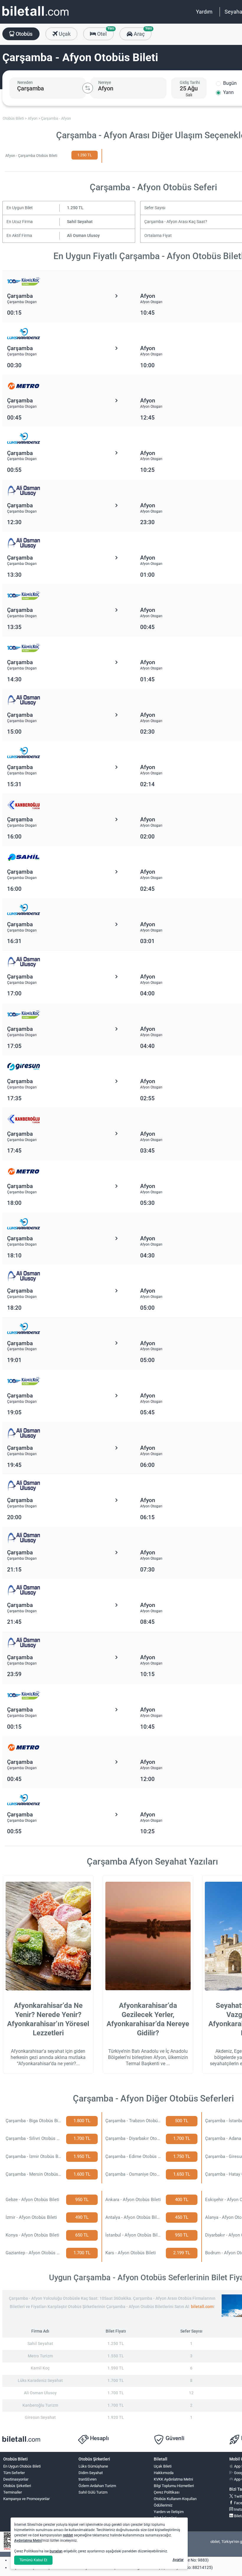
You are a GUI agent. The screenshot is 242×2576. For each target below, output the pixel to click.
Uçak (64, 34)
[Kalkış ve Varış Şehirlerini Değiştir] (88, 88)
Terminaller (13, 2492)
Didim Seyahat (91, 2473)
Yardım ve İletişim (169, 2512)
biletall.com (202, 2307)
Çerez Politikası (167, 2492)
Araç (142, 32)
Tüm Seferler (14, 2473)
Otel (105, 32)
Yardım (204, 12)
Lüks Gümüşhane (93, 2466)
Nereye (105, 82)
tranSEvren (88, 2479)
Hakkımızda (164, 2473)
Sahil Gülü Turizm (93, 2492)
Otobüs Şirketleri (17, 2486)
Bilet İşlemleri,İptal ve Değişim (167, 2520)
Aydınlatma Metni (28, 2541)
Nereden (25, 82)
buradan (56, 2551)
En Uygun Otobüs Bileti (22, 2466)
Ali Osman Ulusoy (83, 236)
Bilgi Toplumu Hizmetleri (174, 2486)
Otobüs (23, 34)
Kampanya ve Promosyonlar (26, 2499)
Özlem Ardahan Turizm (97, 2486)
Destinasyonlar (16, 2479)
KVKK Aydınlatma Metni (173, 2479)
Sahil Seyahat (80, 222)
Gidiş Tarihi (190, 82)
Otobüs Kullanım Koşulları (175, 2499)
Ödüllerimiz (163, 2505)
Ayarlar (178, 2560)
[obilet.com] (35, 16)
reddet (68, 2535)
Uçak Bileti (163, 2466)
